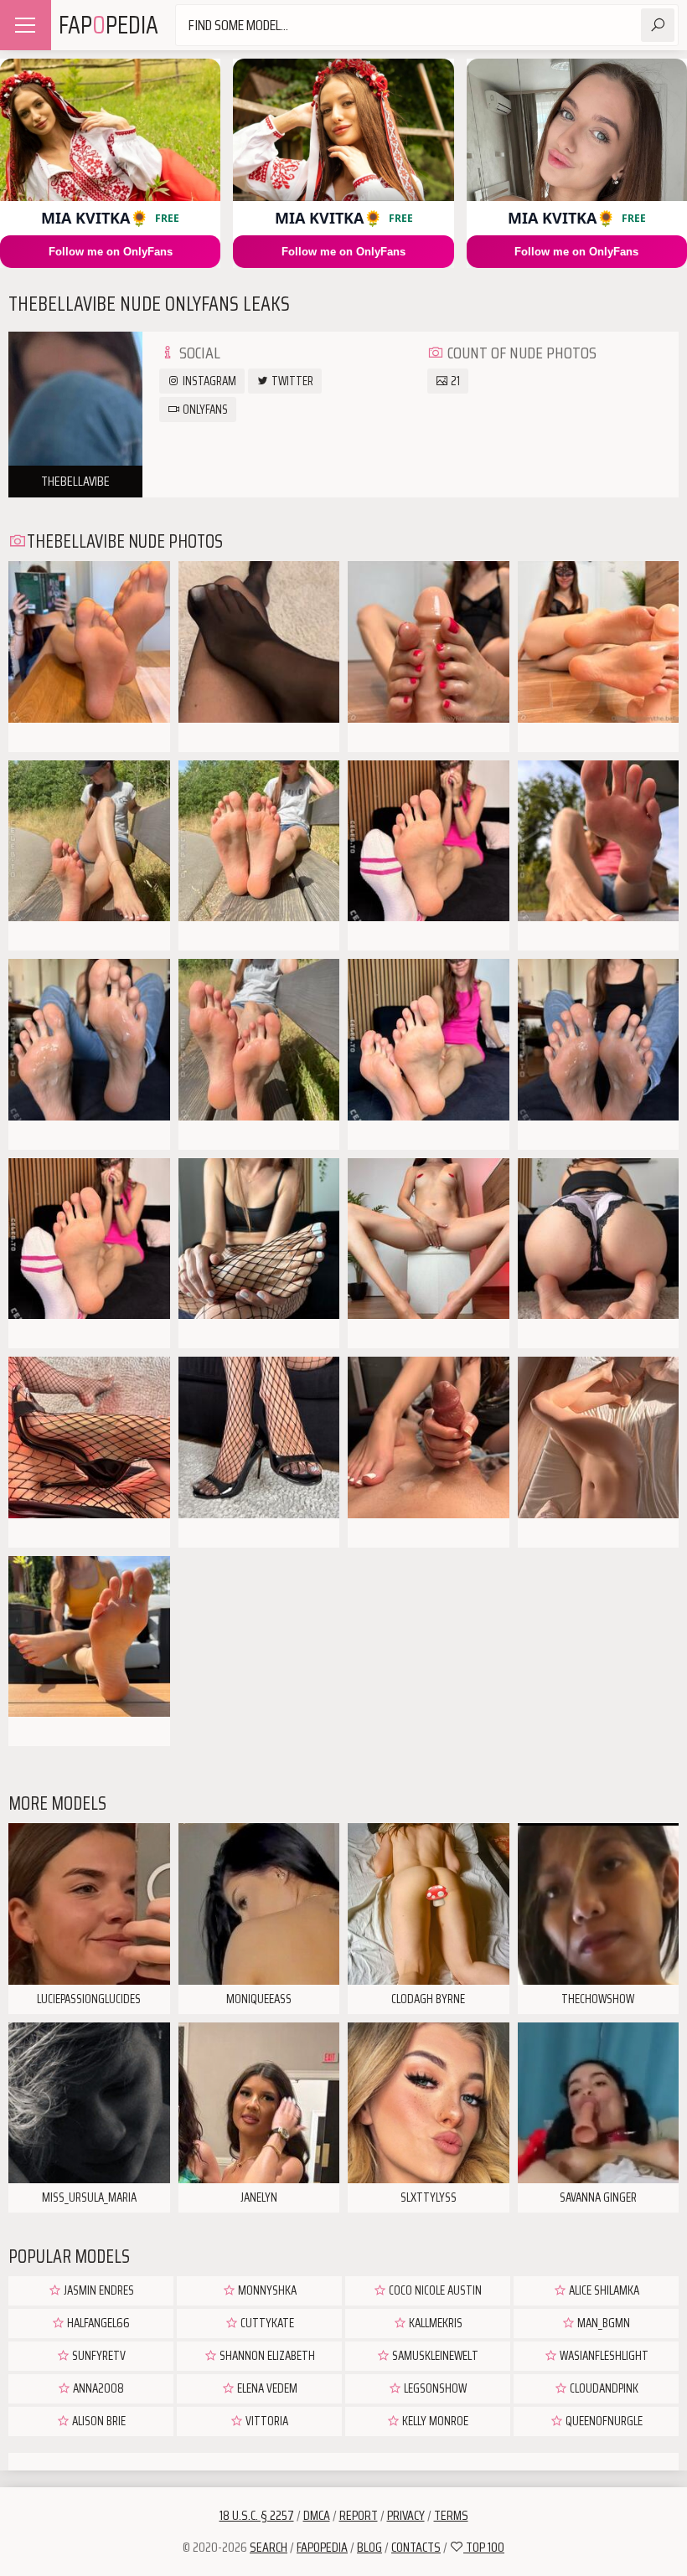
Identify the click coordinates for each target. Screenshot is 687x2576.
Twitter (291, 381)
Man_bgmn (602, 2323)
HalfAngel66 (97, 2323)
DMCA (317, 2515)
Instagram (208, 381)
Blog (369, 2547)
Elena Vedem (266, 2388)
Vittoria (266, 2421)
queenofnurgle (603, 2421)
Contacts (416, 2547)
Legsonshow (434, 2388)
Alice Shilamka (603, 2290)
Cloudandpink (603, 2388)
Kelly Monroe (434, 2421)
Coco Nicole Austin (434, 2290)
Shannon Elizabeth (266, 2356)
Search (269, 2547)
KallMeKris (434, 2323)
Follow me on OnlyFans (111, 252)
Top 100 (484, 2547)
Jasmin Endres (98, 2290)
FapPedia (108, 25)
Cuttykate (266, 2323)
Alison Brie (98, 2421)
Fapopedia (322, 2547)
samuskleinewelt (434, 2356)
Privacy (406, 2515)
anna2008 (97, 2388)
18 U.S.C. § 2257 (257, 2515)
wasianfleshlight (603, 2356)
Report (359, 2515)
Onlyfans (204, 410)
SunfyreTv (98, 2356)
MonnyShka (266, 2290)
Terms (451, 2515)
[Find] (658, 25)
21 (454, 381)
